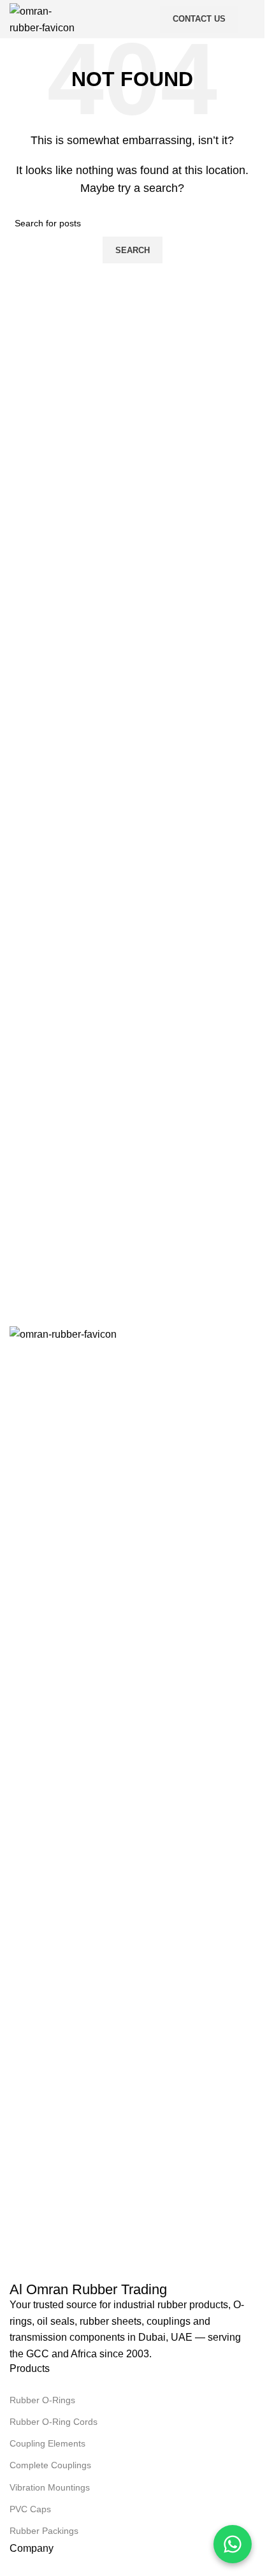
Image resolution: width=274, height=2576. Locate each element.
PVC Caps (30, 2509)
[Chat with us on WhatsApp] (233, 2544)
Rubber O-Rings (42, 2400)
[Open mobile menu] (250, 19)
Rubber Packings (44, 2531)
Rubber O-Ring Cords (54, 2422)
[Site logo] (42, 18)
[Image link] (132, 1804)
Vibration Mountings (50, 2487)
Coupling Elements (47, 2443)
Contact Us (199, 19)
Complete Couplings (50, 2465)
